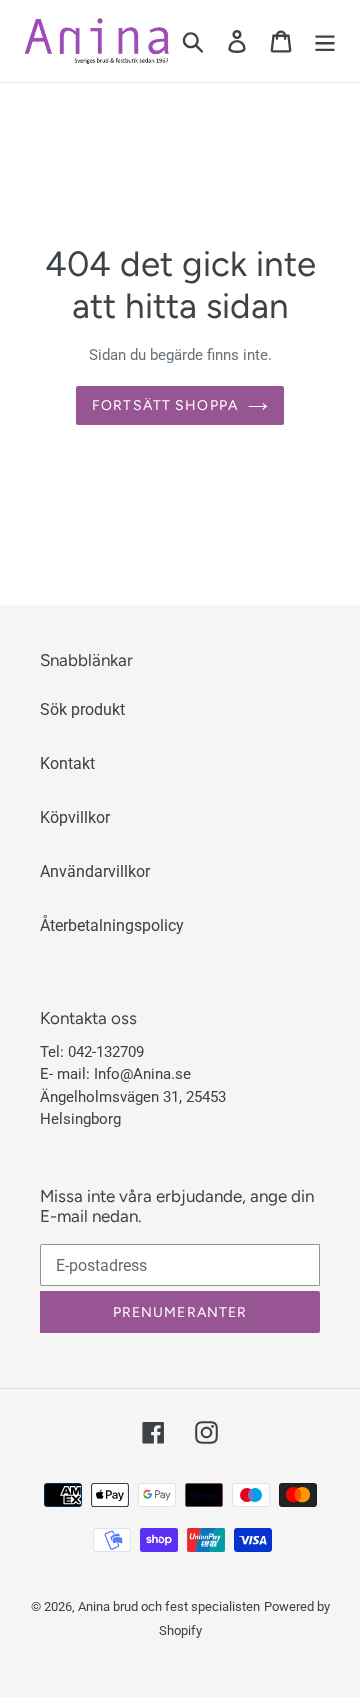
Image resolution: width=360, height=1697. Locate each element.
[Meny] (325, 41)
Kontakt (67, 763)
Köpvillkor (75, 817)
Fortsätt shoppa (165, 405)
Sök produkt (82, 709)
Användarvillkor (95, 871)
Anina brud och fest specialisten (169, 1606)
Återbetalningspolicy (112, 925)
